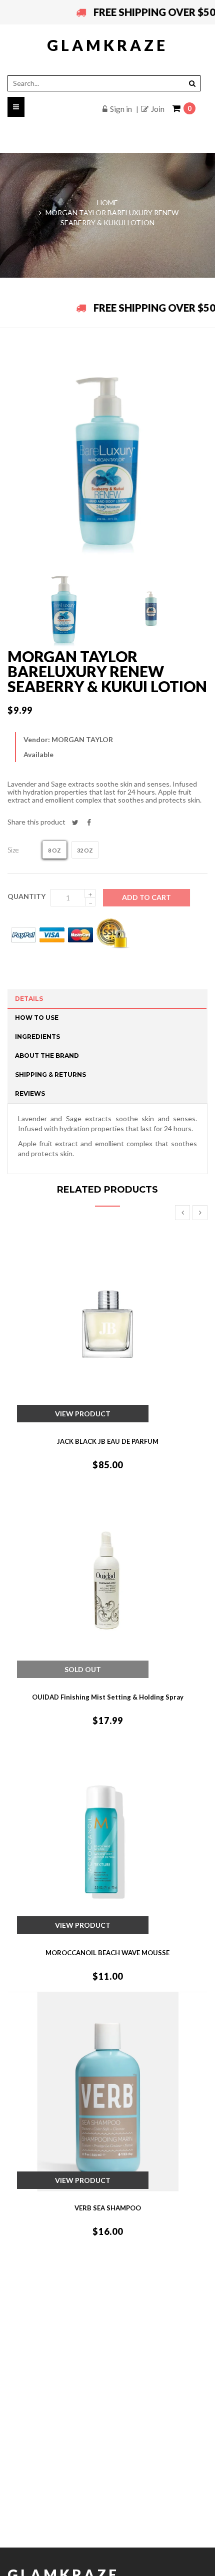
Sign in (121, 109)
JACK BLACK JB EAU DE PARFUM (108, 1441)
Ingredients (37, 1037)
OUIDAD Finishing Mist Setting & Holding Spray (108, 1697)
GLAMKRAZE (107, 45)
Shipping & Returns (50, 1074)
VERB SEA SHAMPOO (108, 2208)
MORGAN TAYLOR (82, 739)
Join (158, 109)
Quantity (26, 896)
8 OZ (54, 850)
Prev (182, 1213)
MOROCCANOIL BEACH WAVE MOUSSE (107, 1953)
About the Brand (47, 1056)
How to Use (37, 1018)
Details (29, 999)
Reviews (30, 1093)
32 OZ (85, 850)
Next (200, 1213)
